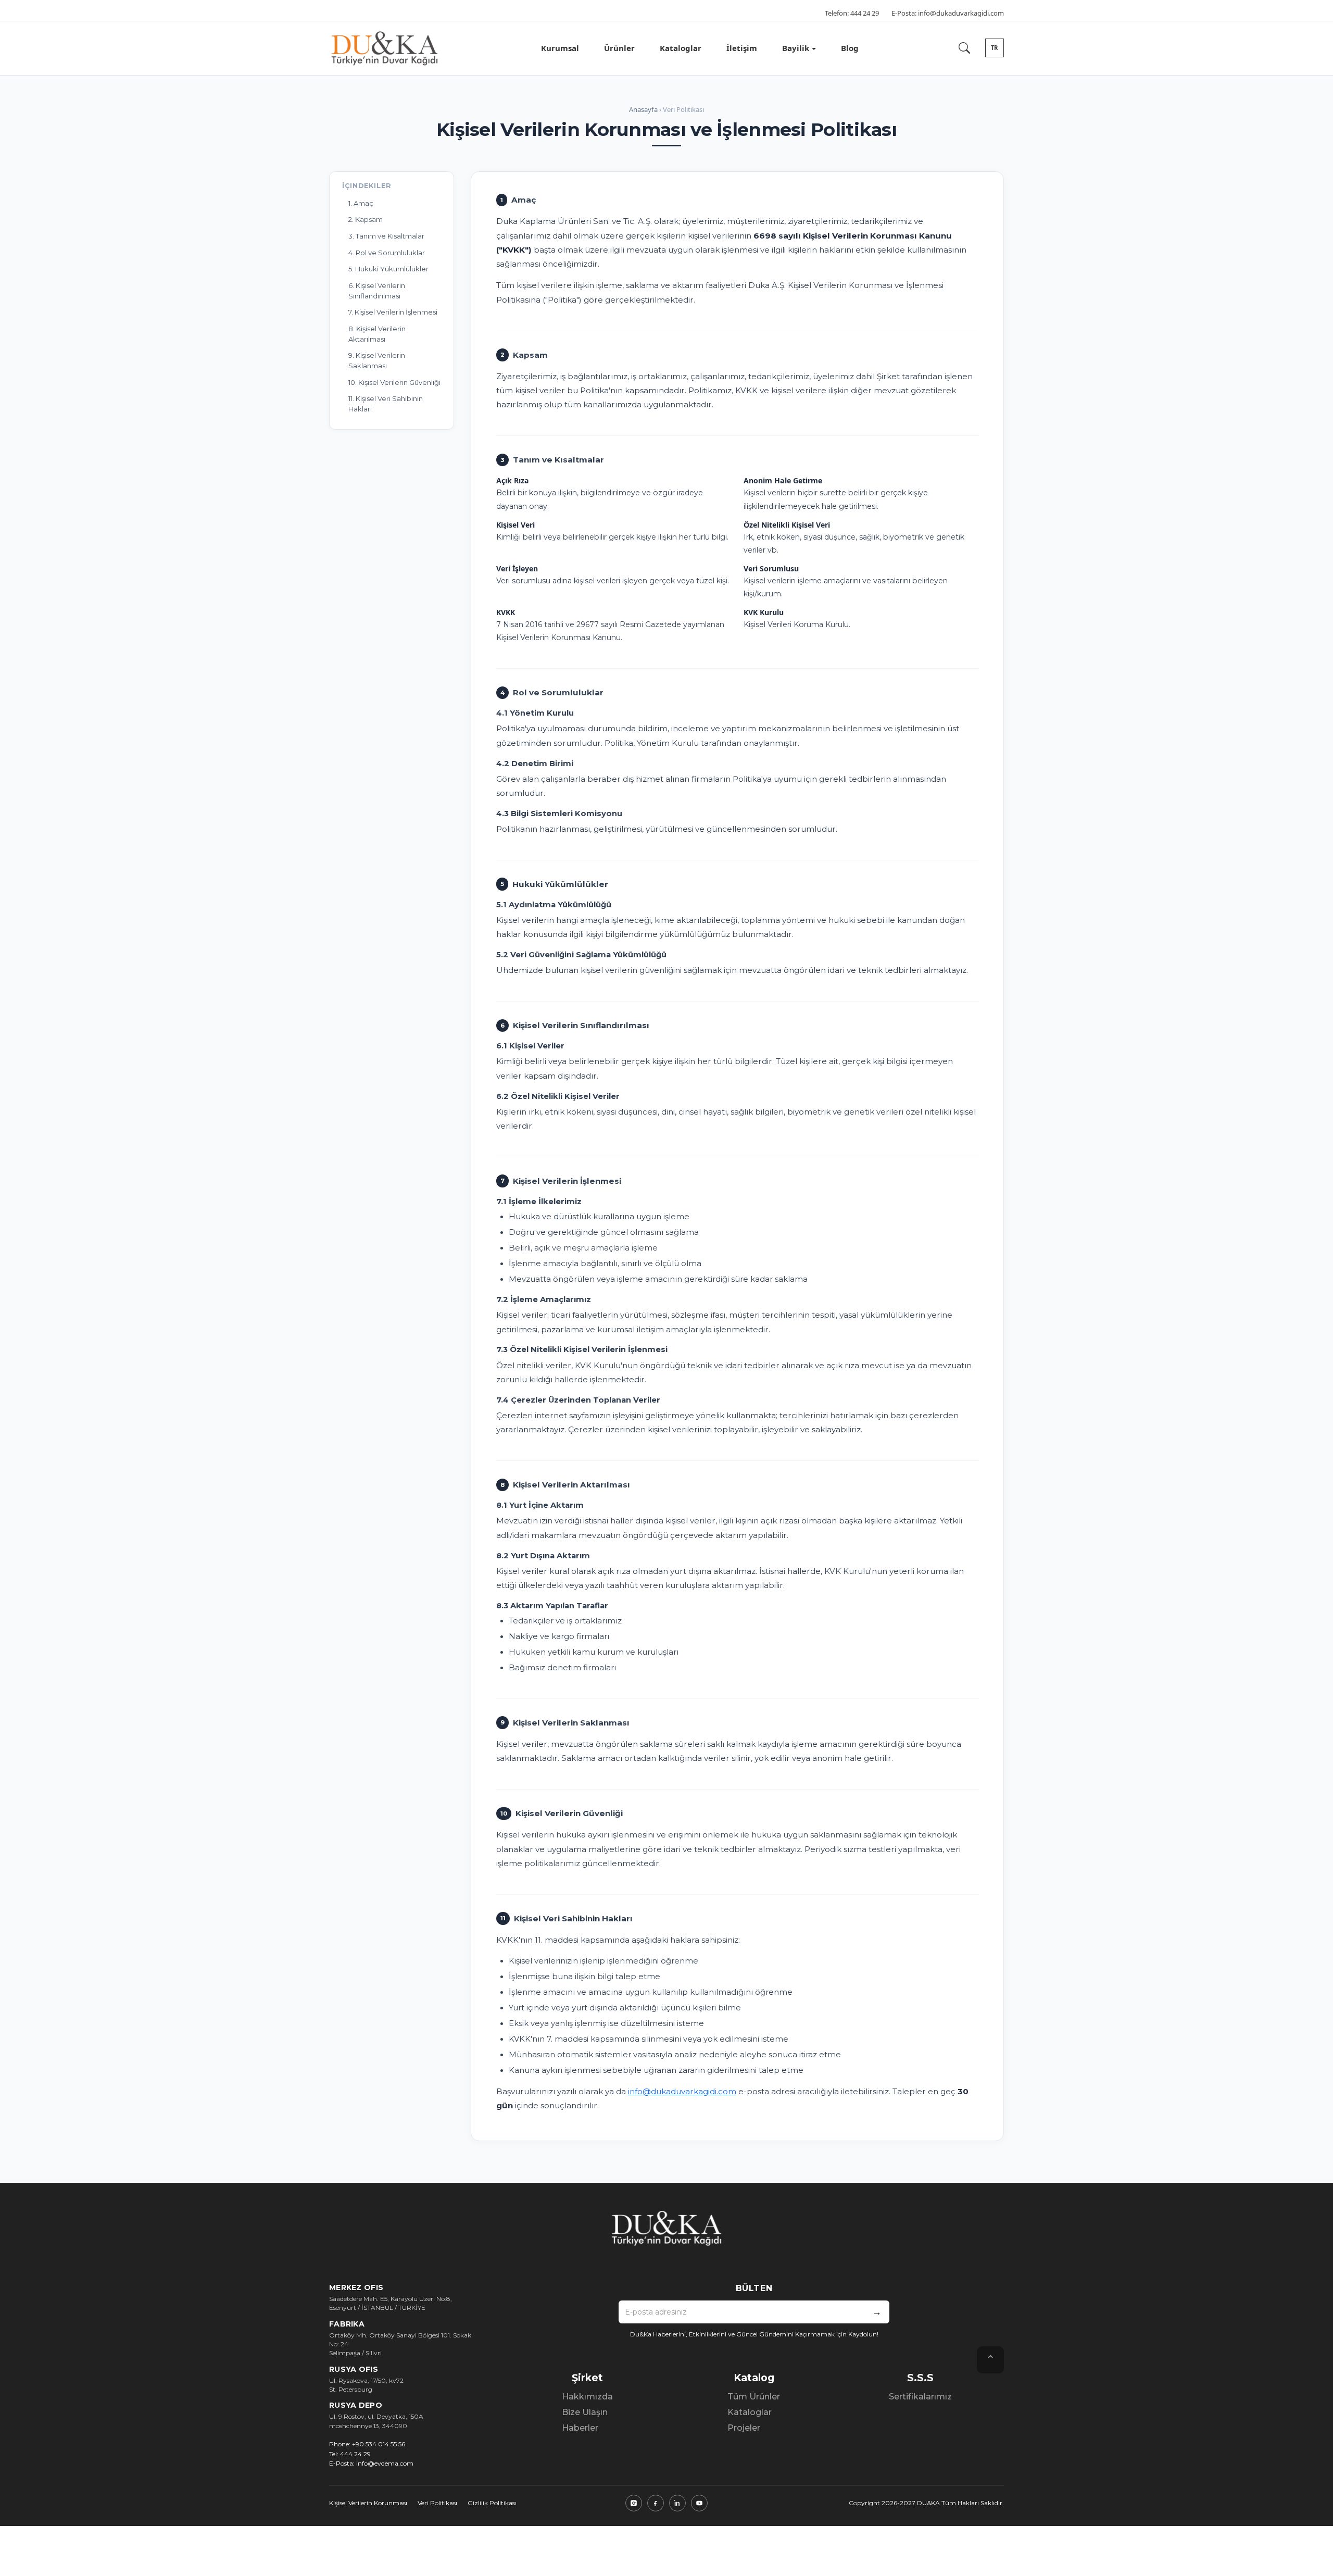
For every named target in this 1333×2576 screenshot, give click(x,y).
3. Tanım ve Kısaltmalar (386, 236)
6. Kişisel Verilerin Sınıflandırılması (377, 291)
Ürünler (619, 48)
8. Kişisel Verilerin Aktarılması (377, 334)
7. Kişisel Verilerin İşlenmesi (393, 312)
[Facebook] (656, 2503)
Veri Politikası (437, 2503)
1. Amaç (361, 203)
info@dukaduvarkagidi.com (961, 13)
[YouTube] (699, 2503)
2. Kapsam (366, 219)
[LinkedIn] (677, 2503)
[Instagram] (634, 2503)
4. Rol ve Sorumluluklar (387, 253)
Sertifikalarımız (920, 2397)
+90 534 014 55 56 (379, 2444)
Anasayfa (643, 109)
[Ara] (964, 48)
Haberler (580, 2428)
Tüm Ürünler (754, 2397)
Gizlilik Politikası (492, 2503)
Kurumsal (560, 48)
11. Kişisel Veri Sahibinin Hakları (386, 404)
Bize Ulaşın (585, 2412)
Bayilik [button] (796, 48)
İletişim (742, 48)
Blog (850, 48)
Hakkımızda (587, 2397)
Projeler (744, 2428)
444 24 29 (865, 13)
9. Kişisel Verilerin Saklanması (377, 360)
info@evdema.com (385, 2463)
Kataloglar (681, 48)
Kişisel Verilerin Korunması (368, 2503)
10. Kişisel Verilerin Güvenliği (394, 382)
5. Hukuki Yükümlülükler (388, 269)
